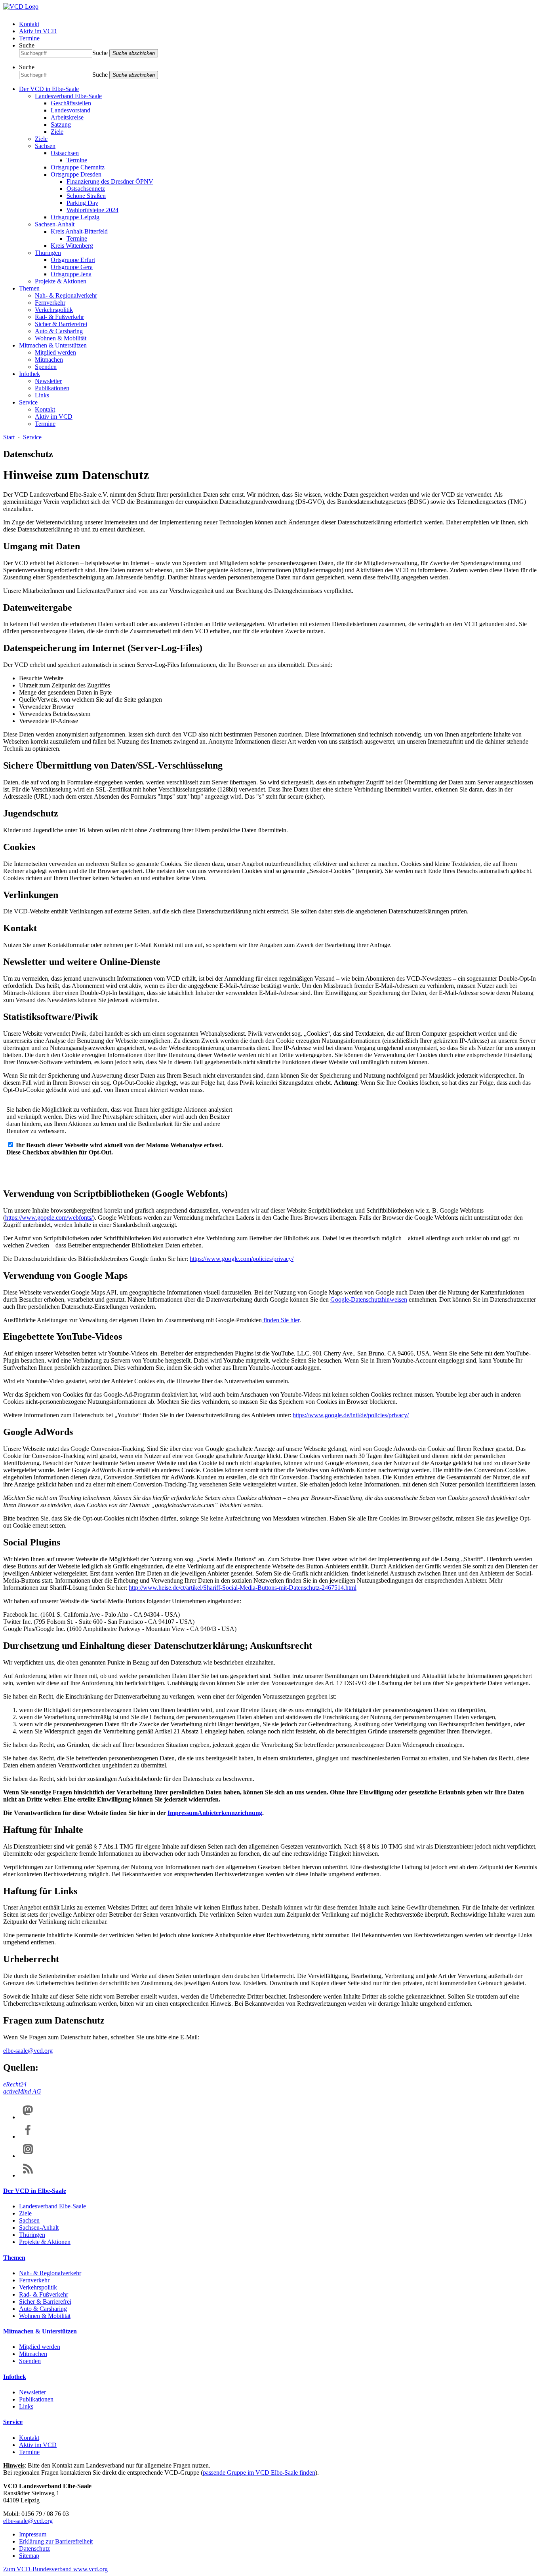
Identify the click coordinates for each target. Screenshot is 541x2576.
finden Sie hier (281, 1320)
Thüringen (48, 253)
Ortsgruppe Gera (72, 267)
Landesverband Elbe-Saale (68, 96)
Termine (29, 38)
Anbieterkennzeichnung (230, 1813)
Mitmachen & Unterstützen (53, 345)
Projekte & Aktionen (61, 281)
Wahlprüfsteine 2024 (92, 210)
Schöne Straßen (86, 196)
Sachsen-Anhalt (55, 224)
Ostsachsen (65, 153)
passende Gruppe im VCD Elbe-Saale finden (259, 2473)
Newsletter (48, 381)
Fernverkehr (50, 303)
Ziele (57, 132)
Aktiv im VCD (38, 31)
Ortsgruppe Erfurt (73, 260)
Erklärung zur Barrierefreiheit (56, 2541)
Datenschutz (34, 2548)
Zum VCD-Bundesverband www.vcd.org (55, 2569)
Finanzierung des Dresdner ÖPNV (110, 181)
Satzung (61, 124)
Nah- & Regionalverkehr (66, 295)
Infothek (30, 374)
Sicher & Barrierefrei (61, 324)
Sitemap (29, 2556)
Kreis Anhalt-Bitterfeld (79, 231)
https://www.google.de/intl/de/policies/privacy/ (351, 1415)
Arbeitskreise (67, 117)
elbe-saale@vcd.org (28, 2051)
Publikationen (52, 388)
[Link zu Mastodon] (28, 2117)
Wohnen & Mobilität (61, 338)
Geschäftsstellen (71, 103)
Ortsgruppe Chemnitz (78, 167)
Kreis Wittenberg (72, 246)
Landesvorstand (70, 110)
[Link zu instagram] (28, 2156)
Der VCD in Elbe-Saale (49, 89)
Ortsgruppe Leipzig (75, 217)
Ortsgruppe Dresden (76, 174)
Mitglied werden (55, 352)
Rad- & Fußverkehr (59, 317)
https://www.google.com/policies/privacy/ (242, 1259)
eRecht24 (15, 2084)
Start (9, 437)
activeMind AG (22, 2091)
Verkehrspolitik (54, 310)
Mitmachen (49, 360)
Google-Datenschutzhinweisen (369, 1299)
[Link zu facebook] (28, 2137)
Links (42, 395)
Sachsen (45, 146)
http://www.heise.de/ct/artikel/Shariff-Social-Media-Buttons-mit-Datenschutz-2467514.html (243, 1588)
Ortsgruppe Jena (71, 274)
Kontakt (29, 24)
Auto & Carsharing (59, 331)
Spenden (46, 367)
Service (28, 402)
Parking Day (82, 203)
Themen (29, 288)
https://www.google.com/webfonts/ (49, 1218)
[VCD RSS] (28, 2175)
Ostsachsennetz (86, 189)
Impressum (183, 1813)
